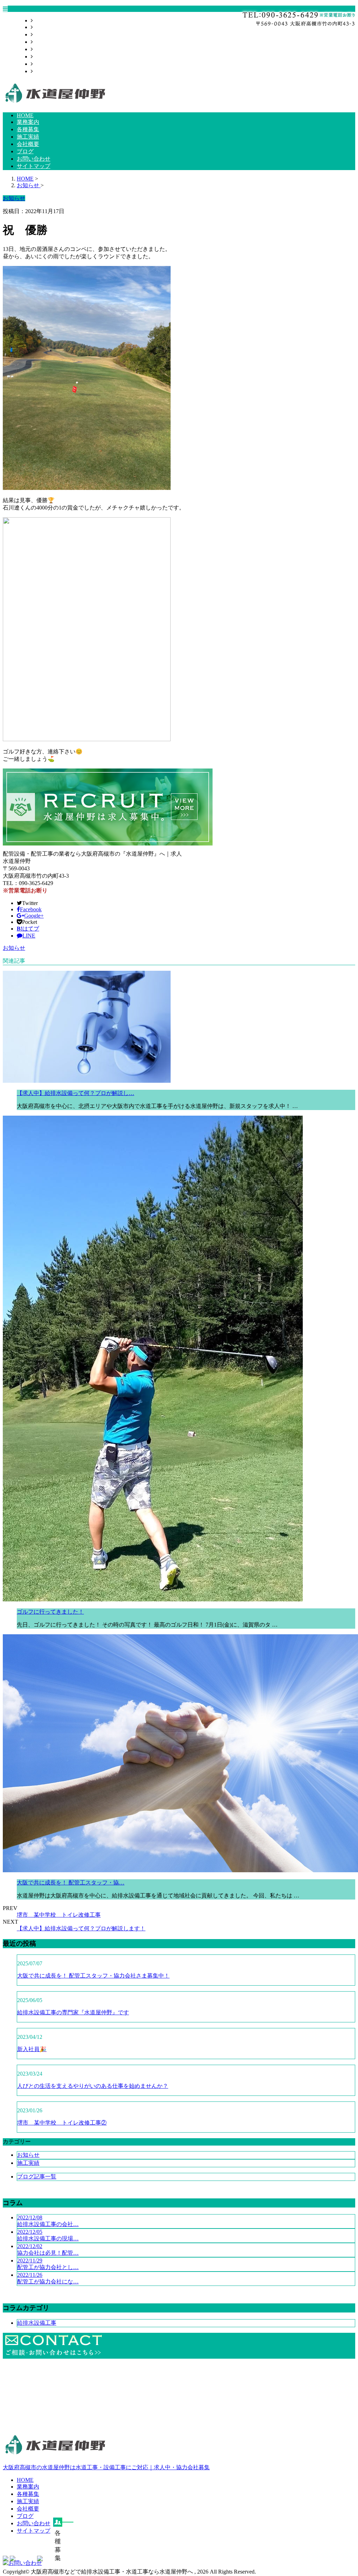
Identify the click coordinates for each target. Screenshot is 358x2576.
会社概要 (44, 49)
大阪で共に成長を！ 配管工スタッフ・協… (71, 1883)
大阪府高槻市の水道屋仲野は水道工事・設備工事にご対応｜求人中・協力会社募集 (106, 2467)
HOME (41, 20)
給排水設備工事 (37, 2323)
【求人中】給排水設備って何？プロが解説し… (76, 1093)
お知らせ (14, 948)
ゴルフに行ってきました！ (50, 1612)
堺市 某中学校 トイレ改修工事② (62, 2123)
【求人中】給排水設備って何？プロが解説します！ (81, 1928)
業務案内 (44, 27)
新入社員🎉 (32, 2049)
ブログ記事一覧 (37, 2177)
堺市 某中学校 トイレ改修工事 (59, 1915)
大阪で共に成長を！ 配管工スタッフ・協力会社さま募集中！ (93, 1976)
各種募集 (44, 34)
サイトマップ (50, 71)
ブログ (41, 57)
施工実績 (44, 42)
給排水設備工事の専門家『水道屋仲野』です (73, 2012)
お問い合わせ (50, 64)
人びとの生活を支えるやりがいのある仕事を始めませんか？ (93, 2086)
